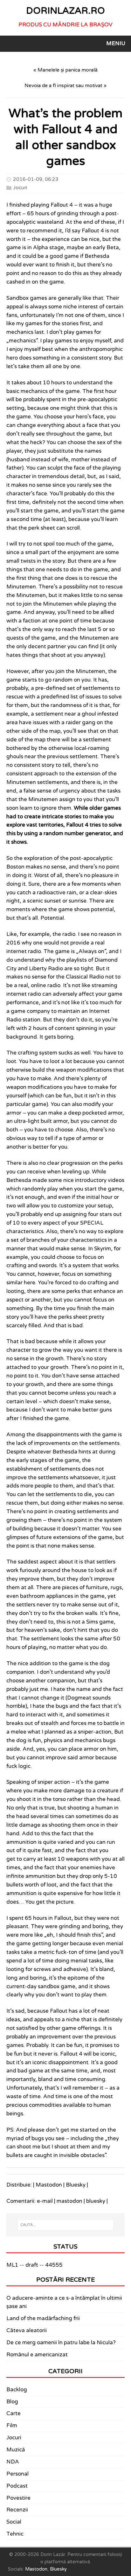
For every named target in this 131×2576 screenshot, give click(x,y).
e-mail (45, 2201)
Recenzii (17, 2510)
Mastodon (49, 2185)
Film (12, 2426)
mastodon (69, 2201)
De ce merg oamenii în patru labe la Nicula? (61, 2343)
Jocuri (20, 187)
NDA (13, 2462)
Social (14, 2522)
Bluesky (76, 2185)
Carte (14, 2414)
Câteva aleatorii (27, 2331)
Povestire (18, 2498)
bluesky (96, 2201)
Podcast (17, 2486)
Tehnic (15, 2534)
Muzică (16, 2450)
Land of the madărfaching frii (43, 2318)
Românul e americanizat (37, 2355)
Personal (17, 2474)
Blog (12, 2402)
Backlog (17, 2390)
